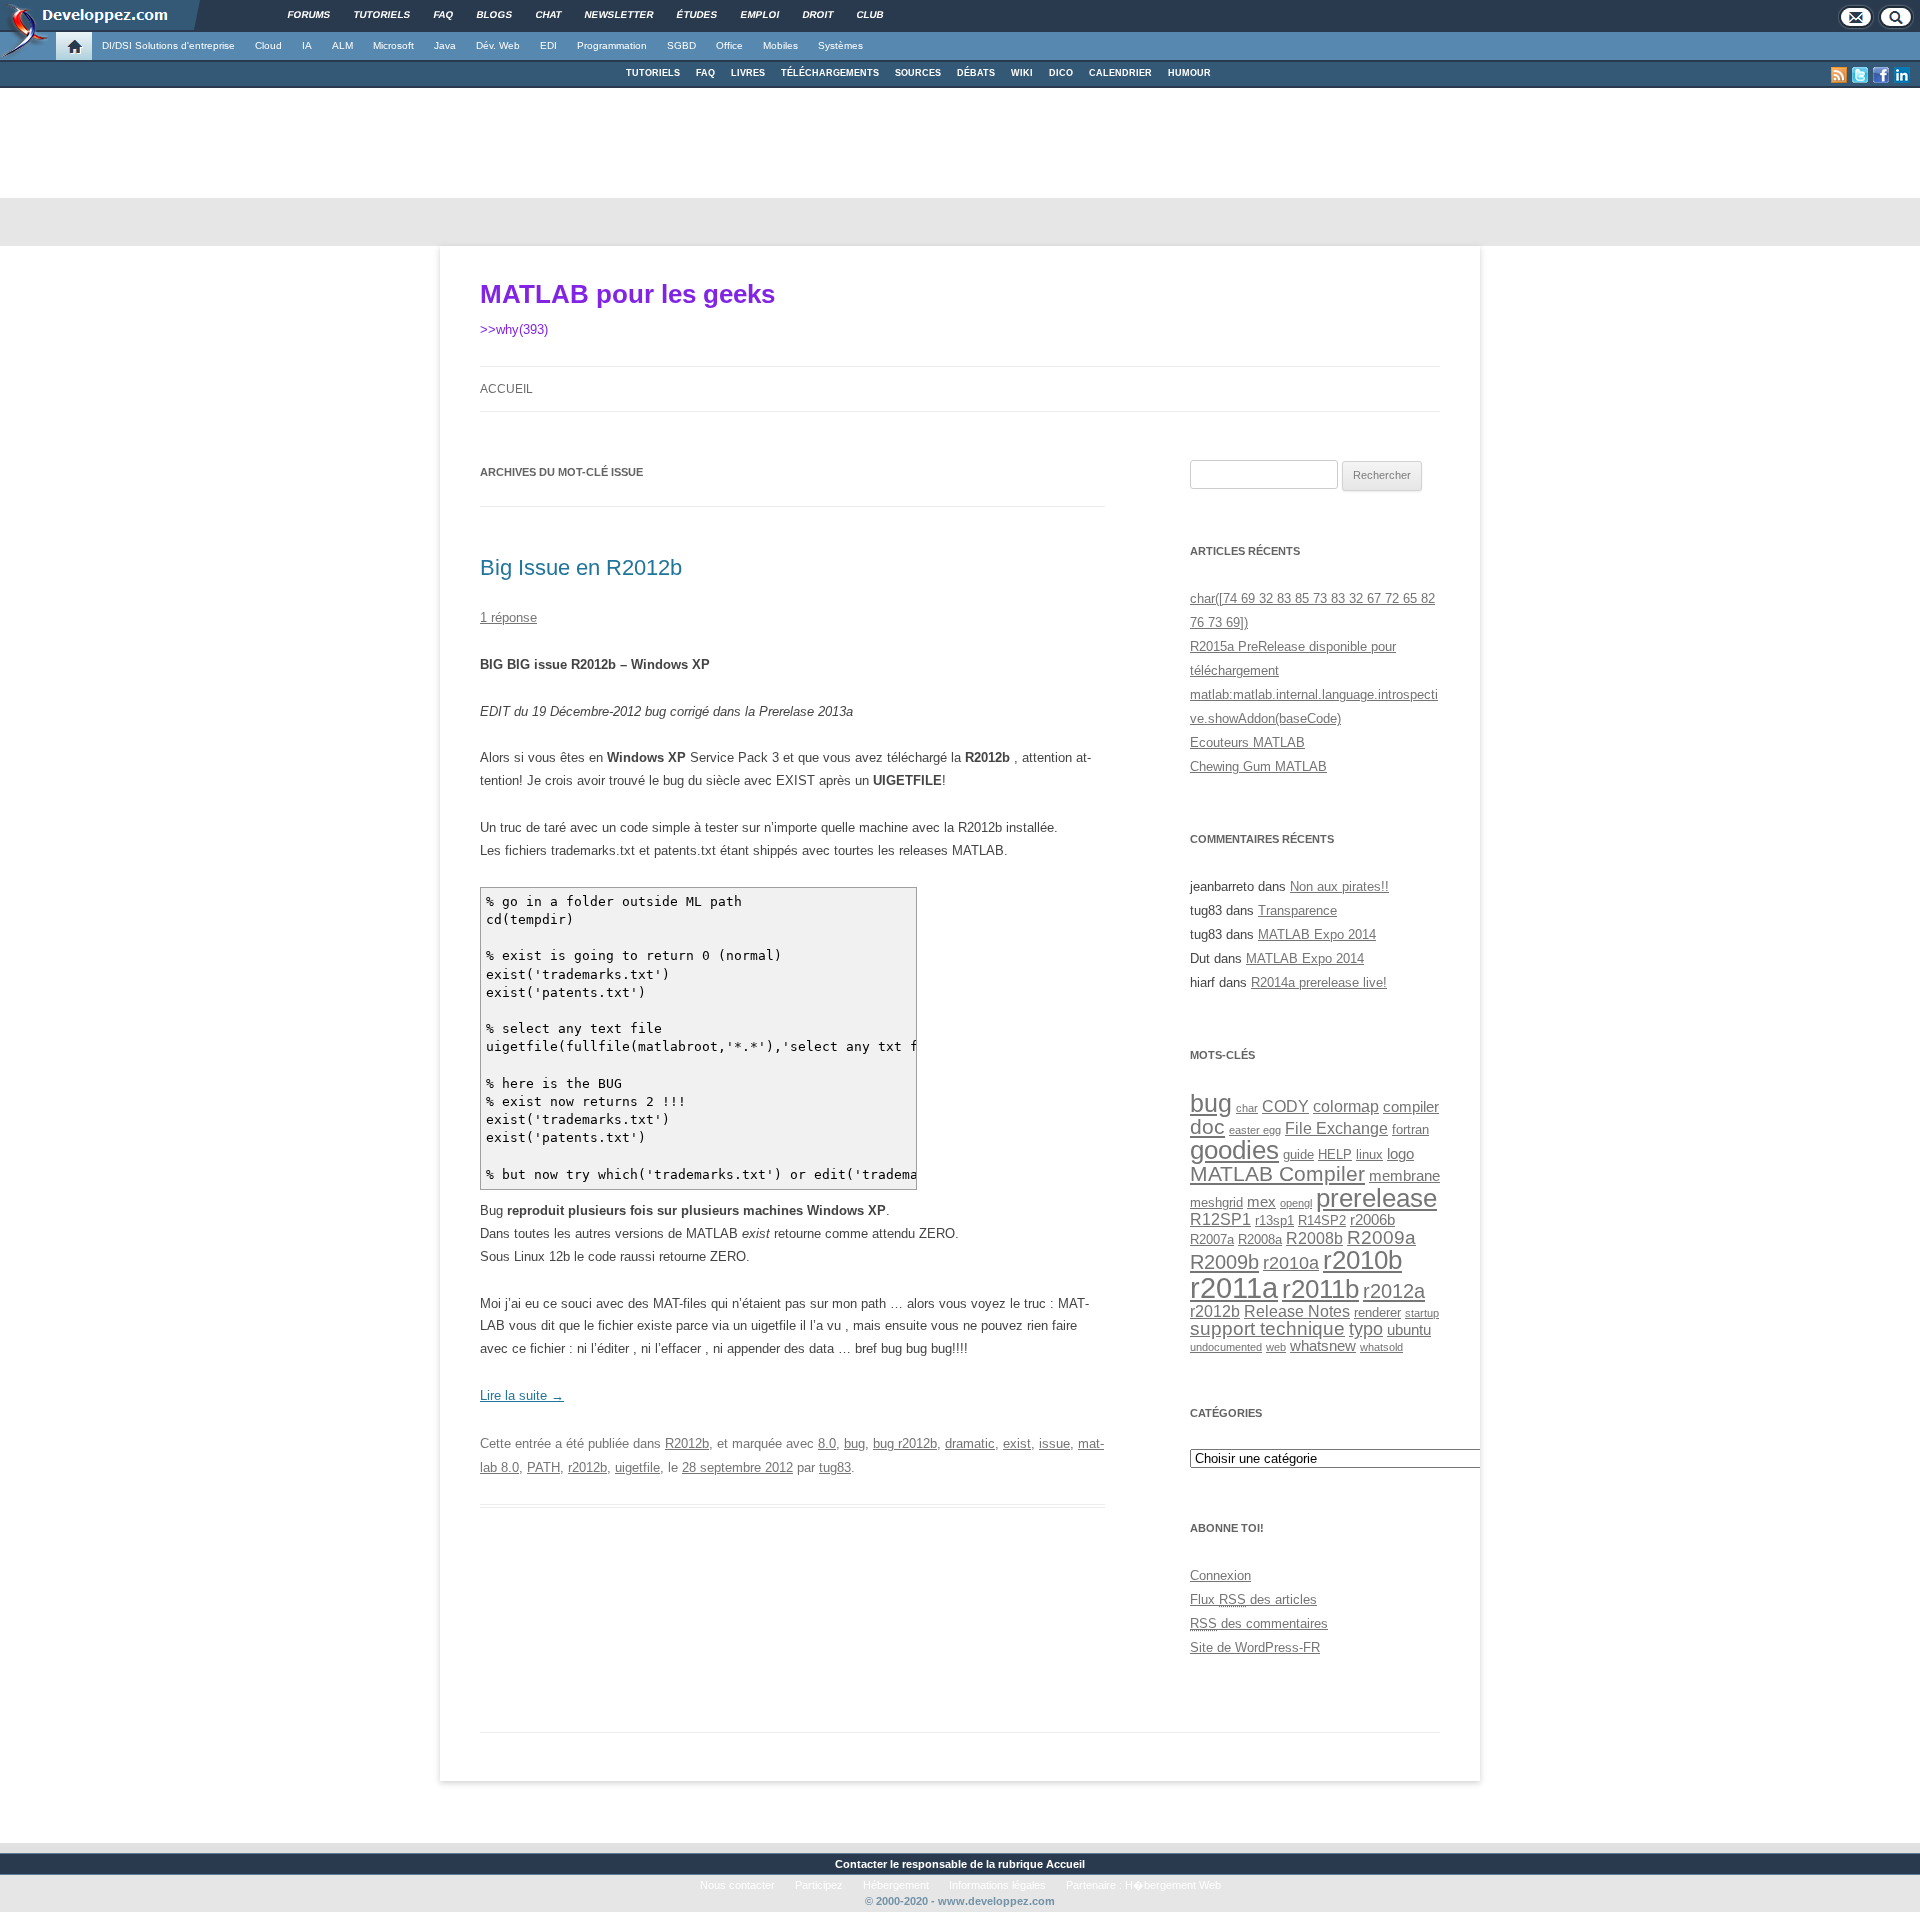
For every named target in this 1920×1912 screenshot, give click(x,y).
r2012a (1394, 1291)
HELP (1335, 1154)
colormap (1346, 1106)
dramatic (970, 1443)
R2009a (1381, 1237)
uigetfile (637, 1467)
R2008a (1260, 1239)
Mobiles (780, 45)
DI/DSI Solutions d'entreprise (168, 45)
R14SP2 (1322, 1220)
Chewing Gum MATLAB (1258, 766)
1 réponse (508, 617)
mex (1261, 1202)
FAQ (705, 73)
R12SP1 (1220, 1219)
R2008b (1314, 1238)
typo (1366, 1328)
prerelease (1376, 1198)
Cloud (268, 45)
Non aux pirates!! (1339, 886)
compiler (1411, 1107)
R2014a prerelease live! (1319, 982)
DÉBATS (976, 73)
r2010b (1362, 1260)
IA (307, 45)
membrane (1404, 1176)
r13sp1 (1274, 1220)
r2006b (1372, 1220)
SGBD (681, 45)
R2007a (1212, 1239)
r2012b (587, 1467)
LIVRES (748, 73)
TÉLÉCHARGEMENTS (830, 73)
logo (1400, 1154)
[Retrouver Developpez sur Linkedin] (1902, 75)
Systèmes (840, 45)
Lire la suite (522, 1395)
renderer (1377, 1312)
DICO (1061, 73)
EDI (548, 45)
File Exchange (1336, 1128)
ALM (342, 45)
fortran (1410, 1129)
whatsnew (1323, 1346)
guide (1298, 1154)
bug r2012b (905, 1443)
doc (1207, 1126)
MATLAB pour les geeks (627, 294)
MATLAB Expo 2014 (1317, 934)
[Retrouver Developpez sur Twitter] (1860, 75)
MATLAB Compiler (1277, 1173)
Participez (819, 1885)
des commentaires (1259, 1623)
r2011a (1234, 1287)
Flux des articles (1253, 1599)
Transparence (1297, 910)
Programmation (612, 45)
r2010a (1291, 1262)
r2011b (1320, 1289)
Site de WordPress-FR (1255, 1647)
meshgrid (1216, 1202)
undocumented (1226, 1347)
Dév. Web (498, 45)
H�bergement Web (1173, 1885)
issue (1054, 1443)
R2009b (1224, 1262)
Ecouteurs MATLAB (1247, 742)
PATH (543, 1467)
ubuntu (1409, 1330)
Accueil (506, 389)
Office (729, 45)
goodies (1234, 1150)
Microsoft (393, 45)
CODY (1285, 1106)
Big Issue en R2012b (581, 567)
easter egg (1255, 1130)
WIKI (1022, 73)
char (1247, 1108)
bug (854, 1443)
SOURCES (918, 73)
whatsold (1381, 1347)
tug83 (835, 1467)
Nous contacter (737, 1885)
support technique (1267, 1328)
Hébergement (896, 1885)
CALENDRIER (1120, 73)
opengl (1296, 1203)
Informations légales (997, 1885)
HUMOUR (1189, 73)
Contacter (861, 1864)
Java (445, 45)
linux (1369, 1154)
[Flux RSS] (1839, 75)
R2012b (687, 1443)
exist (1017, 1443)
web (1276, 1347)
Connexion (1220, 1575)
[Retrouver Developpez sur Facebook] (1881, 75)
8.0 (827, 1443)
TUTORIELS (653, 73)
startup (1422, 1313)
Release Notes (1297, 1311)
